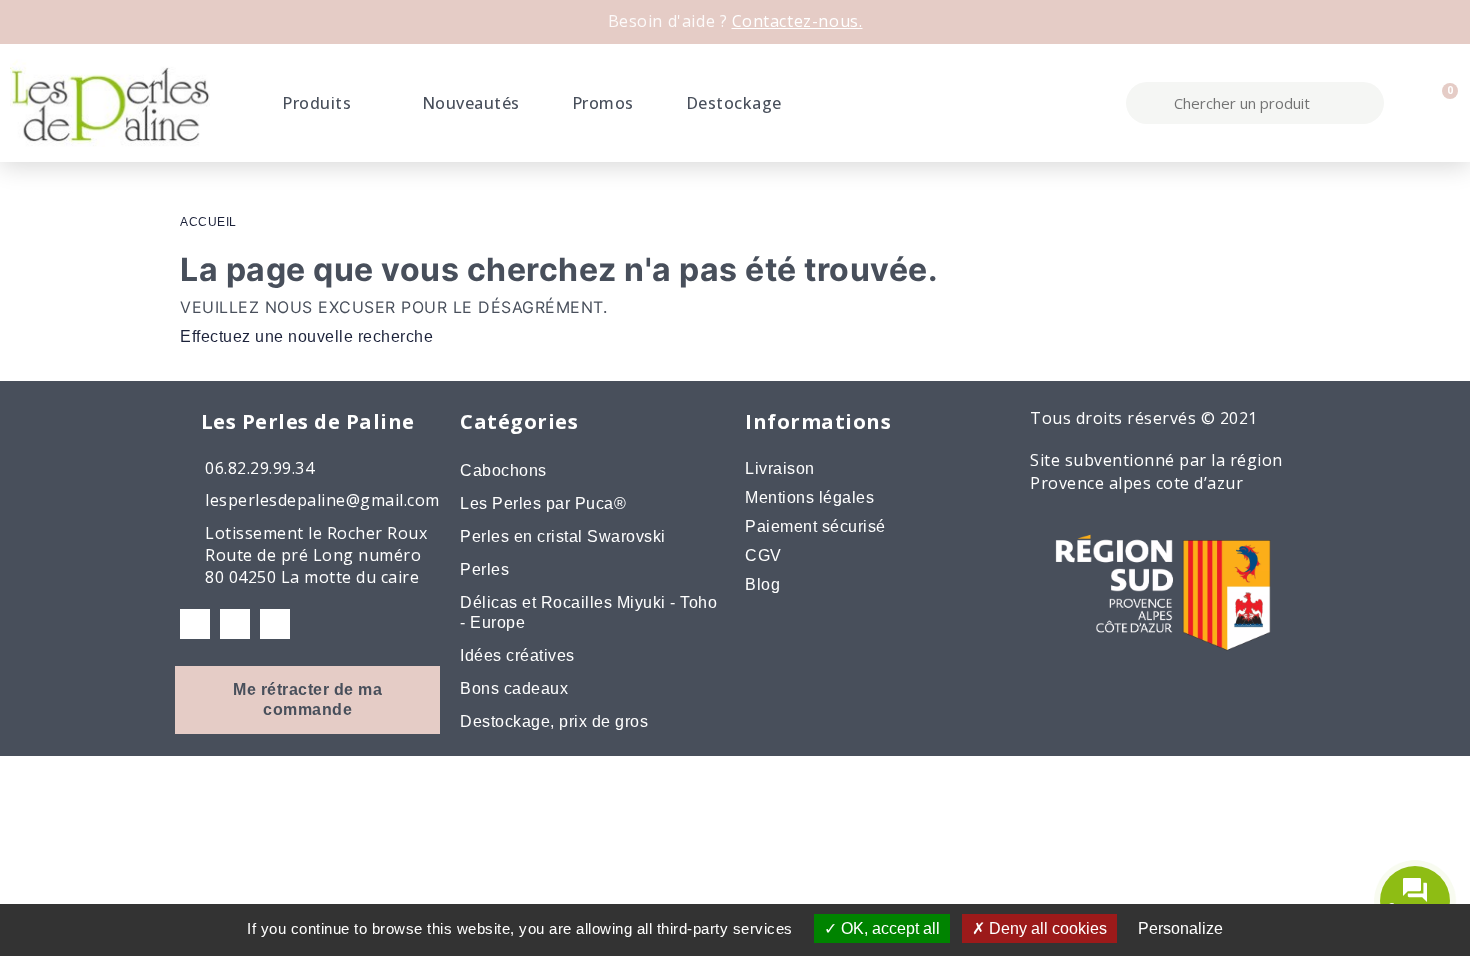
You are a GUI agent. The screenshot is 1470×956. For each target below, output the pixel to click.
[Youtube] (275, 624)
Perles (484, 569)
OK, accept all (888, 928)
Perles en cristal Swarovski (563, 536)
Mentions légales (809, 497)
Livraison (780, 468)
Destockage (734, 103)
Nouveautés (471, 103)
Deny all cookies (1046, 928)
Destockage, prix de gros (554, 721)
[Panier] (1441, 103)
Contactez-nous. (797, 21)
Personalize (1180, 928)
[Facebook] (195, 624)
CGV (763, 555)
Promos (603, 103)
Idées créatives (517, 655)
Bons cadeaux (514, 688)
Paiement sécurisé (815, 526)
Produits (316, 103)
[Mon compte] (1407, 103)
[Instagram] (235, 624)
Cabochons (503, 470)
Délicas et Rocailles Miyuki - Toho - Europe (588, 612)
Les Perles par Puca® (543, 503)
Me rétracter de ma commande (307, 699)
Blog (762, 584)
